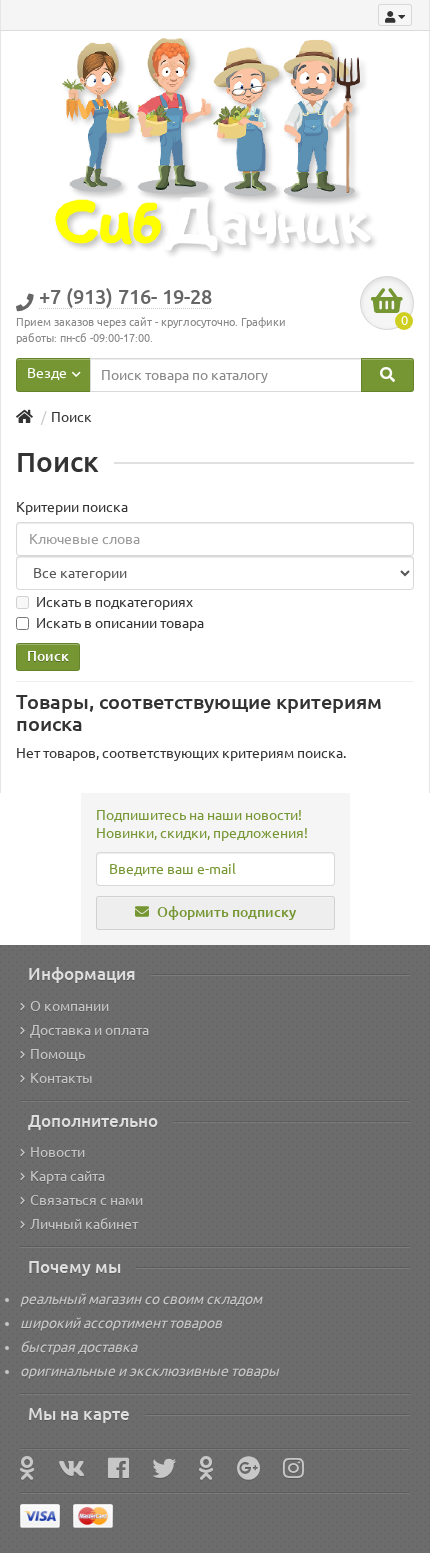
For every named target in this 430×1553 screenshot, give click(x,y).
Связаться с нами (86, 1200)
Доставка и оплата (89, 1030)
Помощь (57, 1054)
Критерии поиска (72, 507)
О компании (69, 1006)
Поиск (71, 417)
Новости (57, 1152)
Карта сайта (67, 1176)
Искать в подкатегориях (114, 602)
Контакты (61, 1078)
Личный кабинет (84, 1224)
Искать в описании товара (120, 623)
